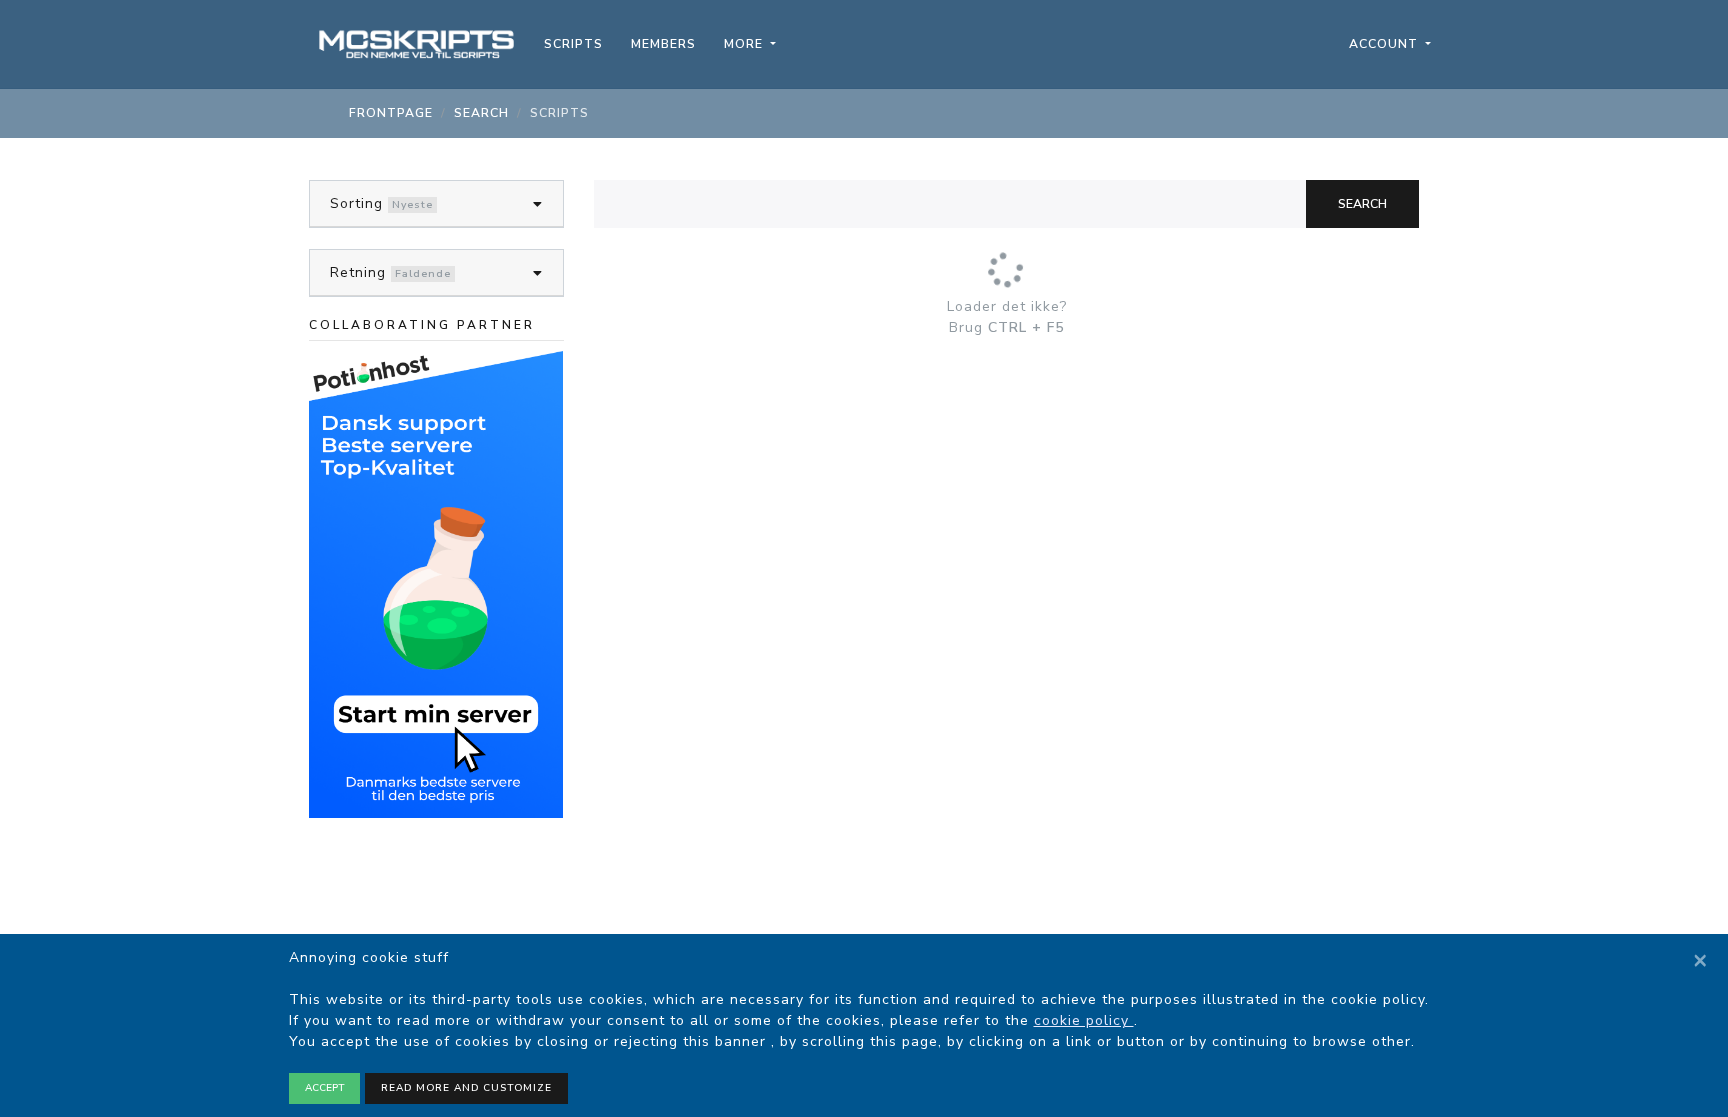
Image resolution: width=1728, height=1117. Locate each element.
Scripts (573, 44)
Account (1385, 44)
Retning (358, 272)
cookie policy (1084, 1020)
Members (663, 44)
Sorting (356, 203)
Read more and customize (466, 1088)
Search (1362, 204)
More (745, 44)
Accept (324, 1088)
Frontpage (391, 113)
